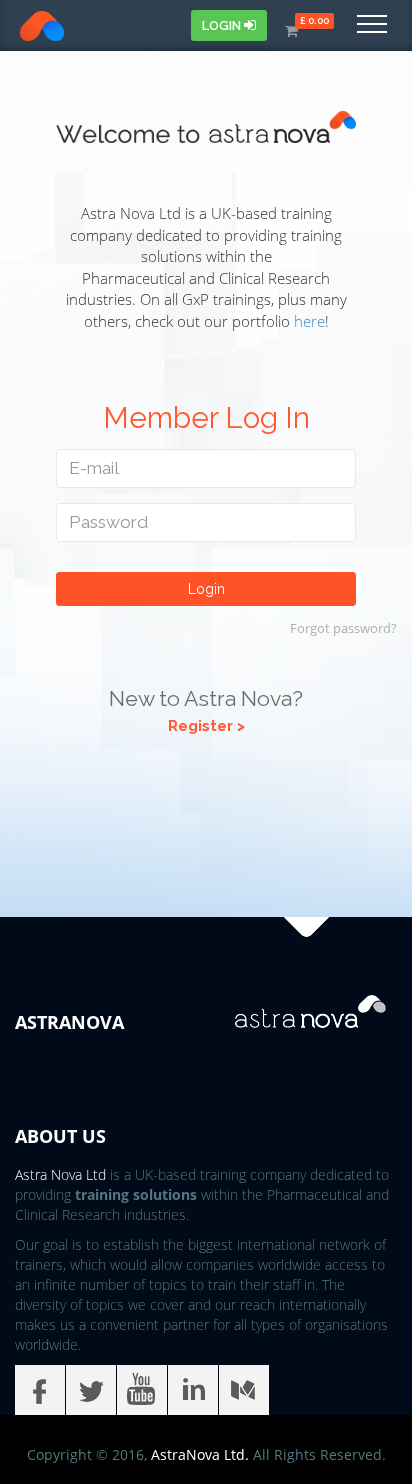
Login (223, 25)
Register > (206, 726)
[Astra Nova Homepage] (22, 26)
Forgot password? (343, 628)
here (309, 321)
